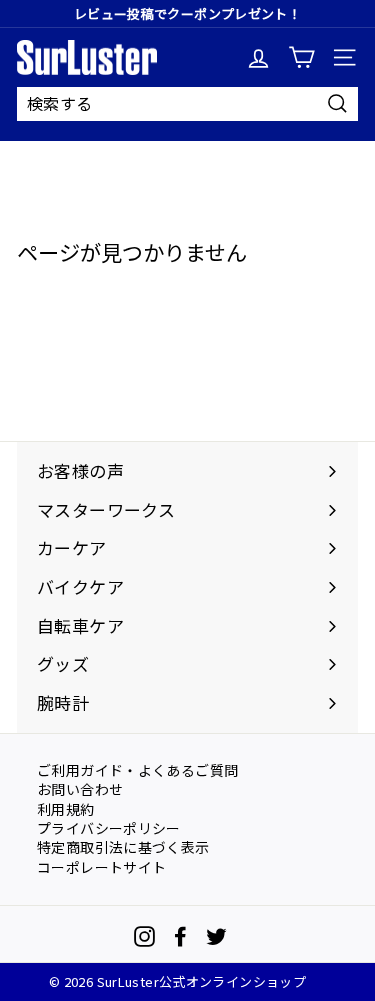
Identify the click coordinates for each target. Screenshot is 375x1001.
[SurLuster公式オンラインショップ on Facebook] (180, 936)
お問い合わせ (80, 788)
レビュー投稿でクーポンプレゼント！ (187, 13)
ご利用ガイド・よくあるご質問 (137, 769)
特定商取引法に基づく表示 (123, 846)
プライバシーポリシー (109, 827)
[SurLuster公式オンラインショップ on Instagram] (144, 936)
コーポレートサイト (101, 866)
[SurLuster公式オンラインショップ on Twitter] (216, 936)
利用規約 (66, 808)
